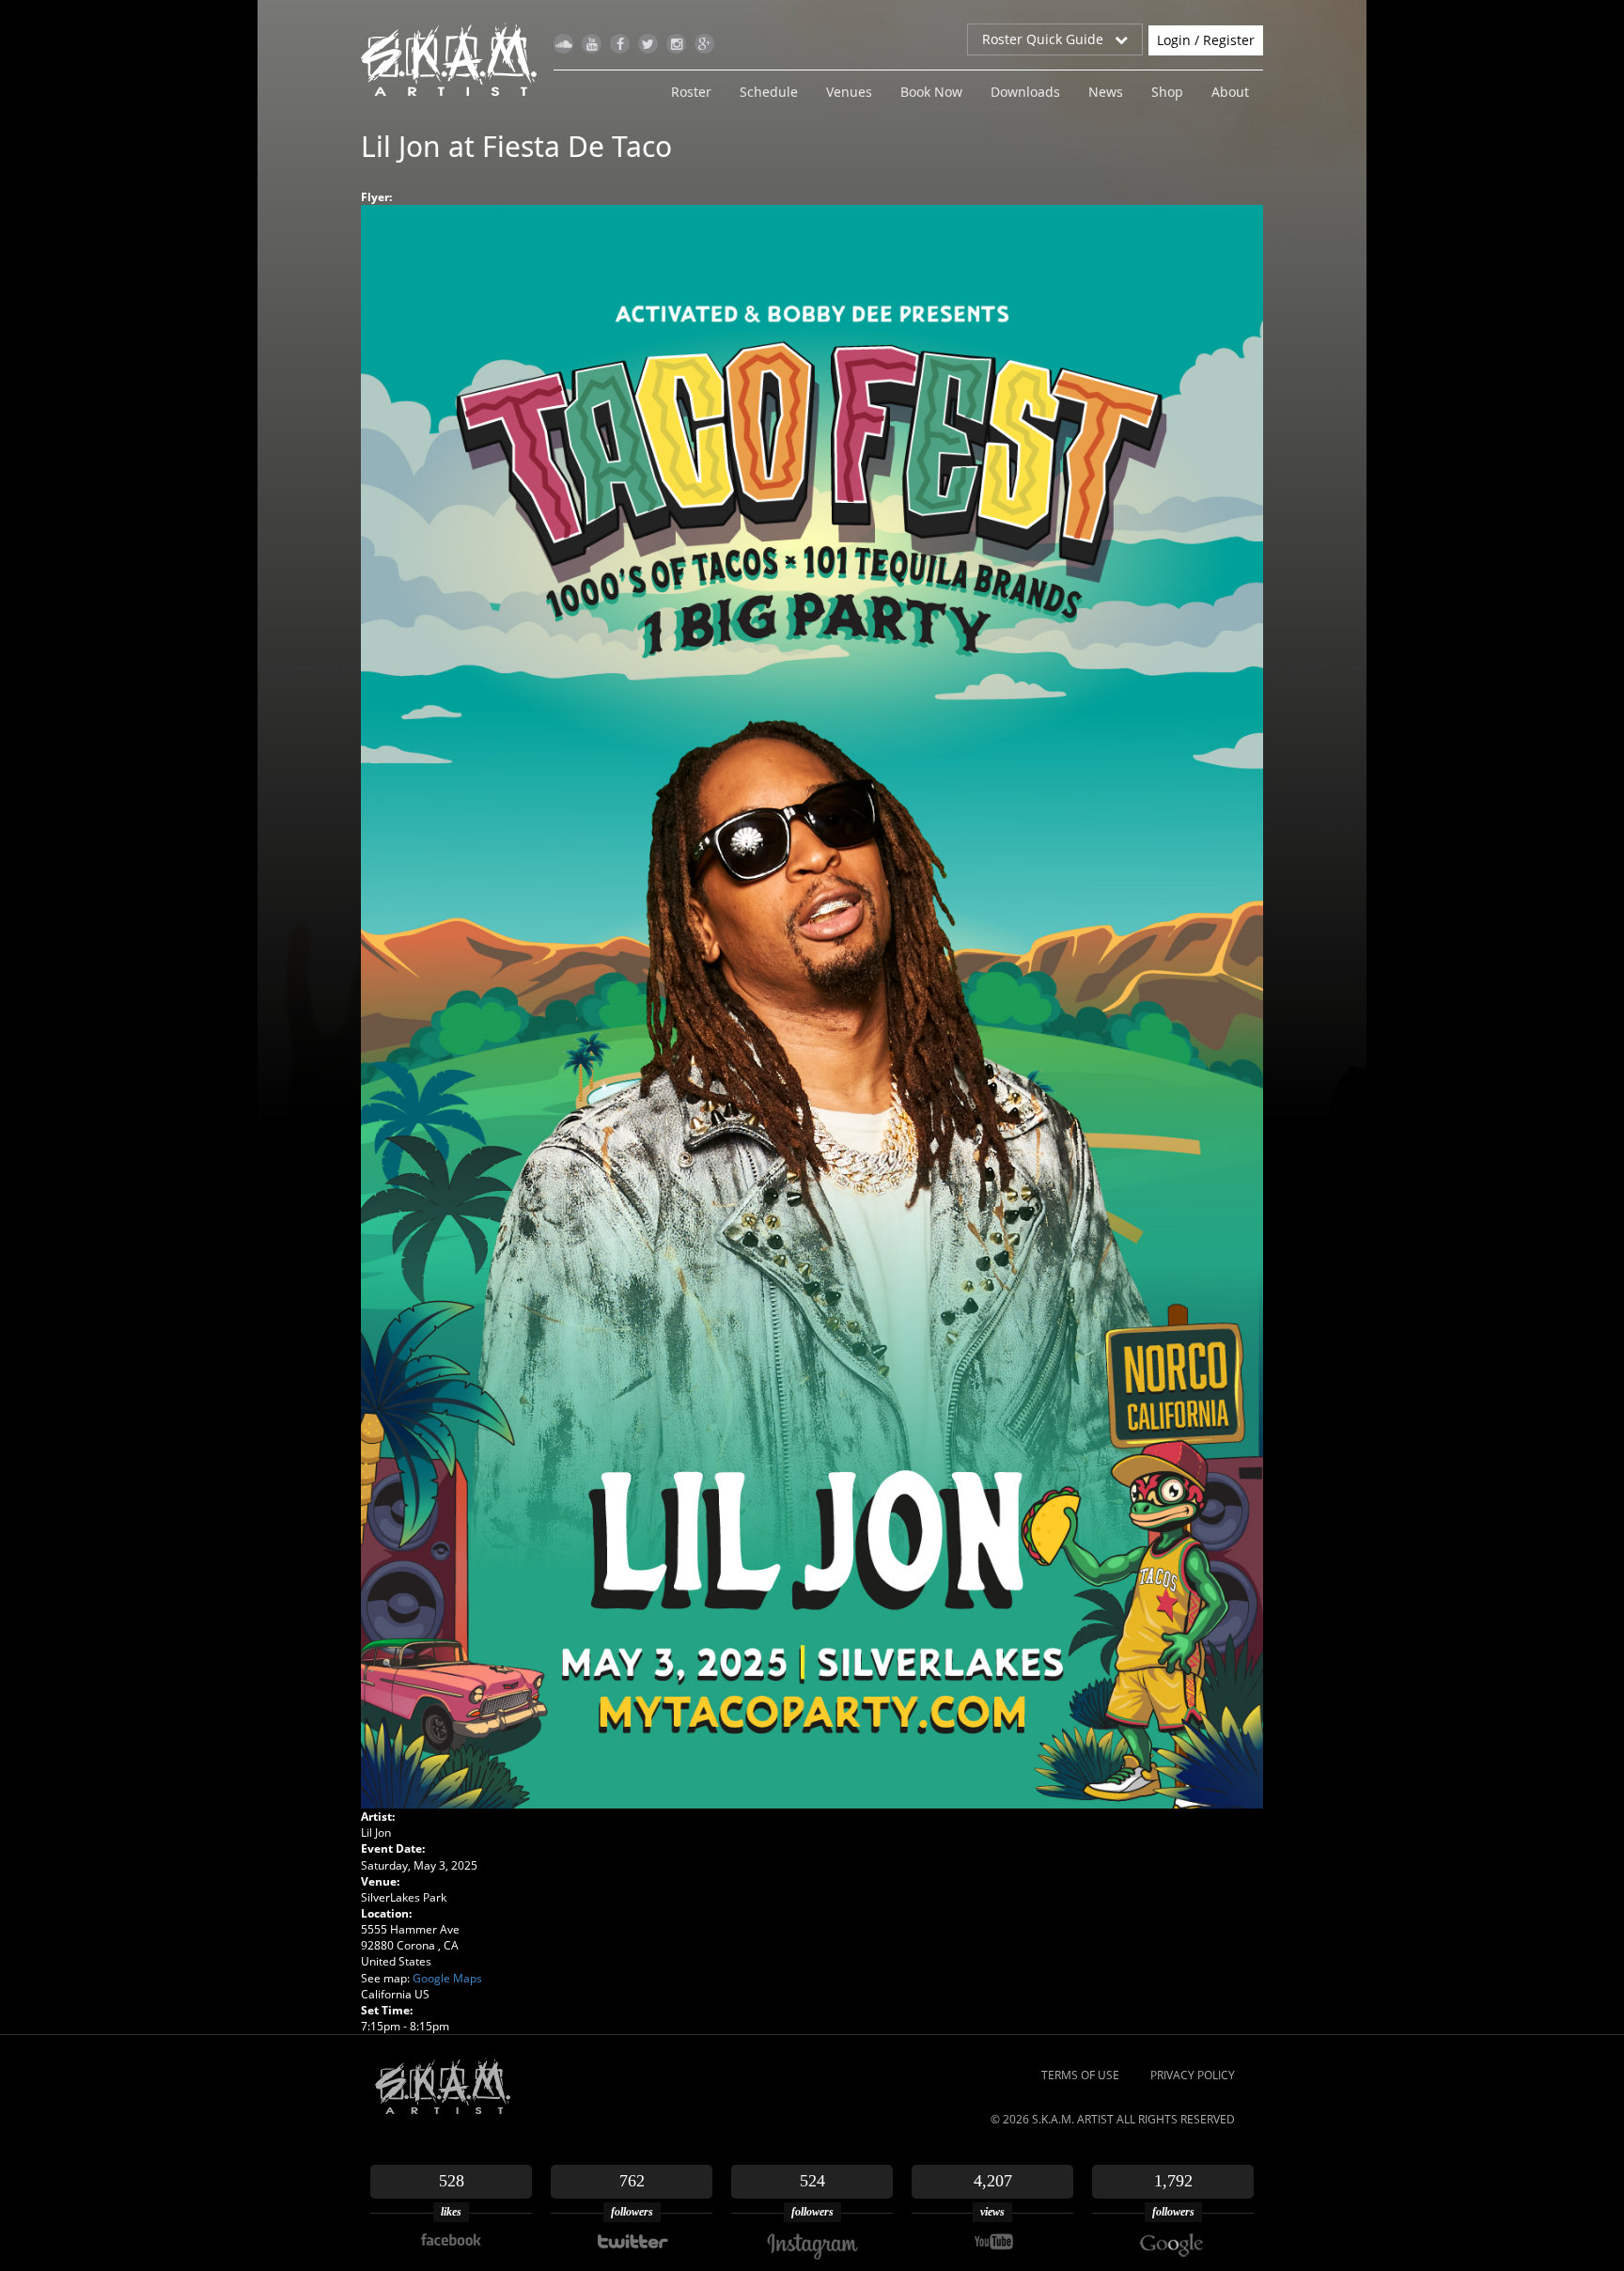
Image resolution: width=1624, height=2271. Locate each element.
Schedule (769, 92)
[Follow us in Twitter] (648, 44)
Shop (1167, 92)
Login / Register (1206, 40)
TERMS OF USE (1080, 2075)
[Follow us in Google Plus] (704, 44)
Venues (849, 92)
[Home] (456, 59)
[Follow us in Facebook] (620, 44)
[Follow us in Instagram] (676, 44)
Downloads (1025, 92)
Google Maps (447, 1978)
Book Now (931, 92)
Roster (691, 92)
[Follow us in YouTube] (592, 44)
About (1230, 92)
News (1106, 92)
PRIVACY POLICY (1193, 2075)
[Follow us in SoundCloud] (563, 44)
